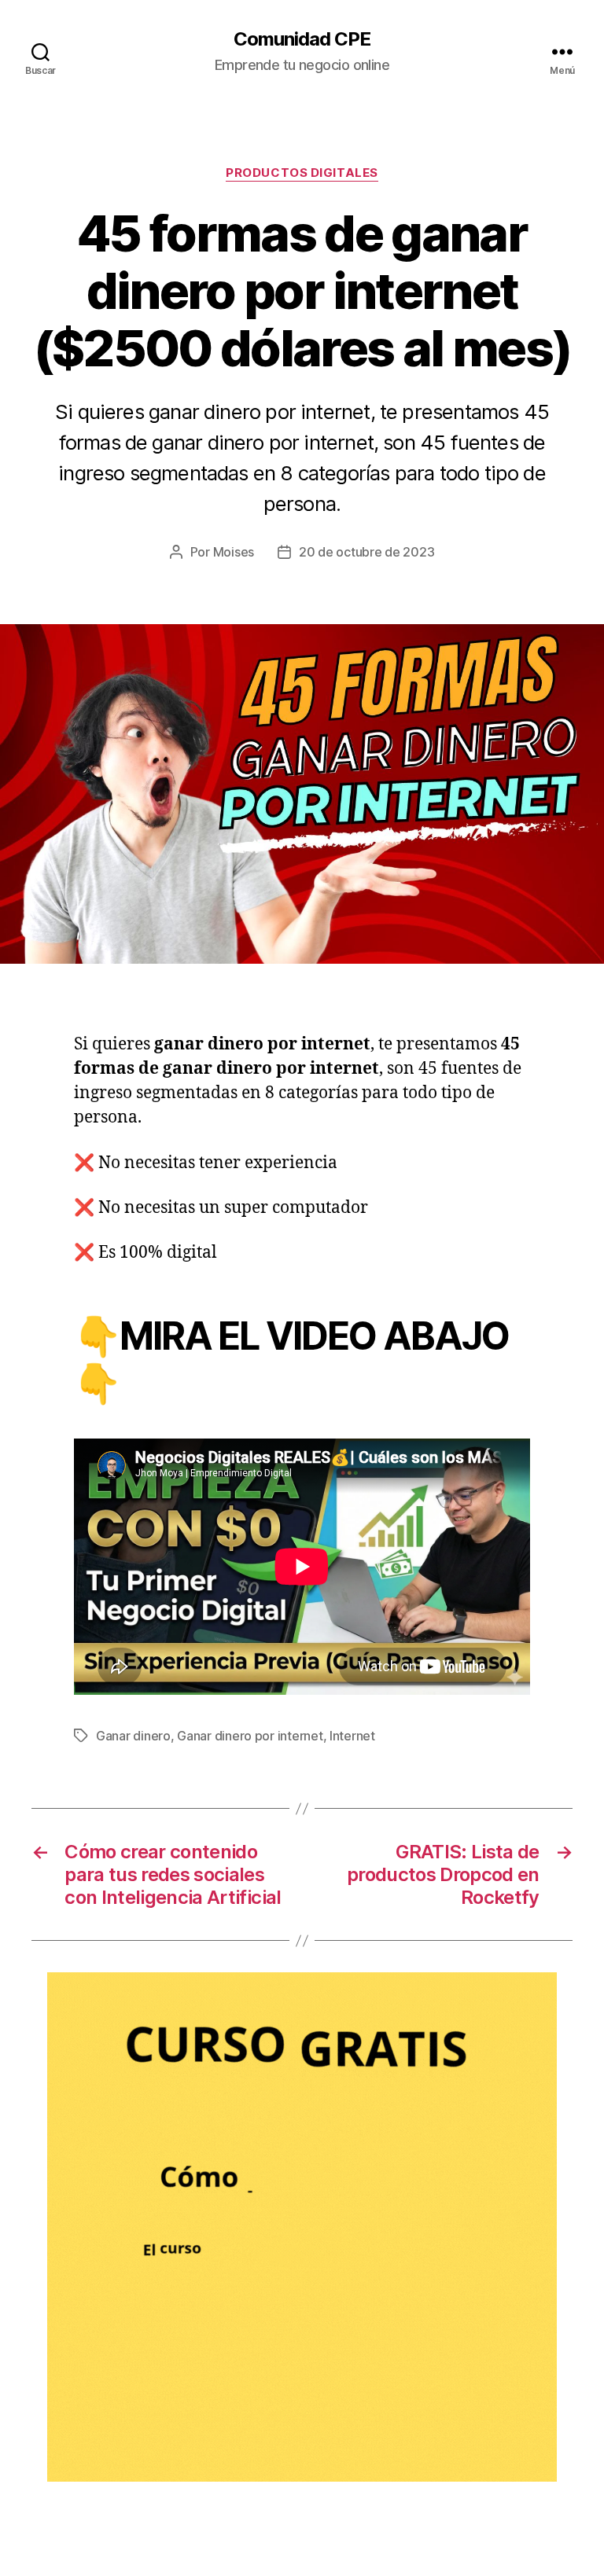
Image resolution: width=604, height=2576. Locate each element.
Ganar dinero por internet (250, 1736)
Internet (352, 1736)
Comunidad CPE (302, 39)
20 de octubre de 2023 (366, 552)
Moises (234, 552)
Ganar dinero (133, 1736)
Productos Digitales (302, 173)
